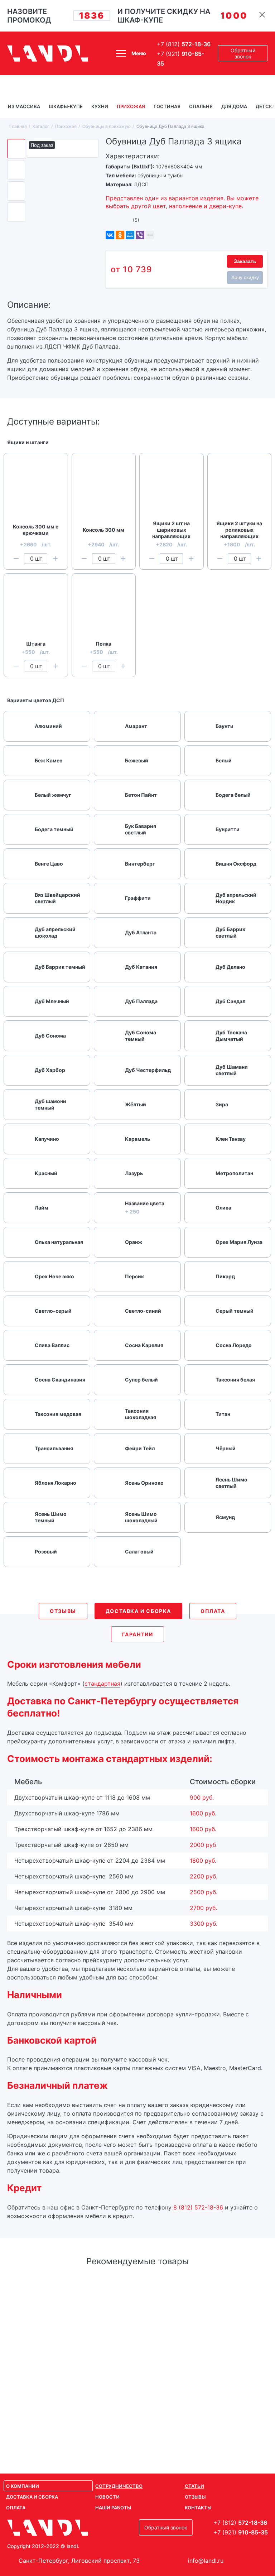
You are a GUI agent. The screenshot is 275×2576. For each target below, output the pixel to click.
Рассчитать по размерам (138, 2420)
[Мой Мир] (130, 235)
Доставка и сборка (32, 2497)
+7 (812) (184, 44)
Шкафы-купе (66, 106)
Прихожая (131, 106)
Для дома (234, 106)
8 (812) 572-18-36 (198, 2207)
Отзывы (195, 2497)
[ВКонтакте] (110, 235)
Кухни (100, 106)
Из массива (24, 106)
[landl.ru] (48, 53)
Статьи (194, 2486)
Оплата (16, 2508)
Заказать (245, 261)
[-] (16, 559)
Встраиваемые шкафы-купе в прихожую (138, 2290)
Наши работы (113, 2508)
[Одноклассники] (120, 235)
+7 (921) (180, 59)
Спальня (201, 106)
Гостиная (167, 106)
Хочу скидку (245, 277)
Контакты (198, 2508)
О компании (23, 2486)
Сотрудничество (119, 2486)
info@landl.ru (206, 2561)
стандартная (102, 1684)
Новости (107, 2497)
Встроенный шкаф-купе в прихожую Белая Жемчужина (138, 2310)
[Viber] (140, 235)
